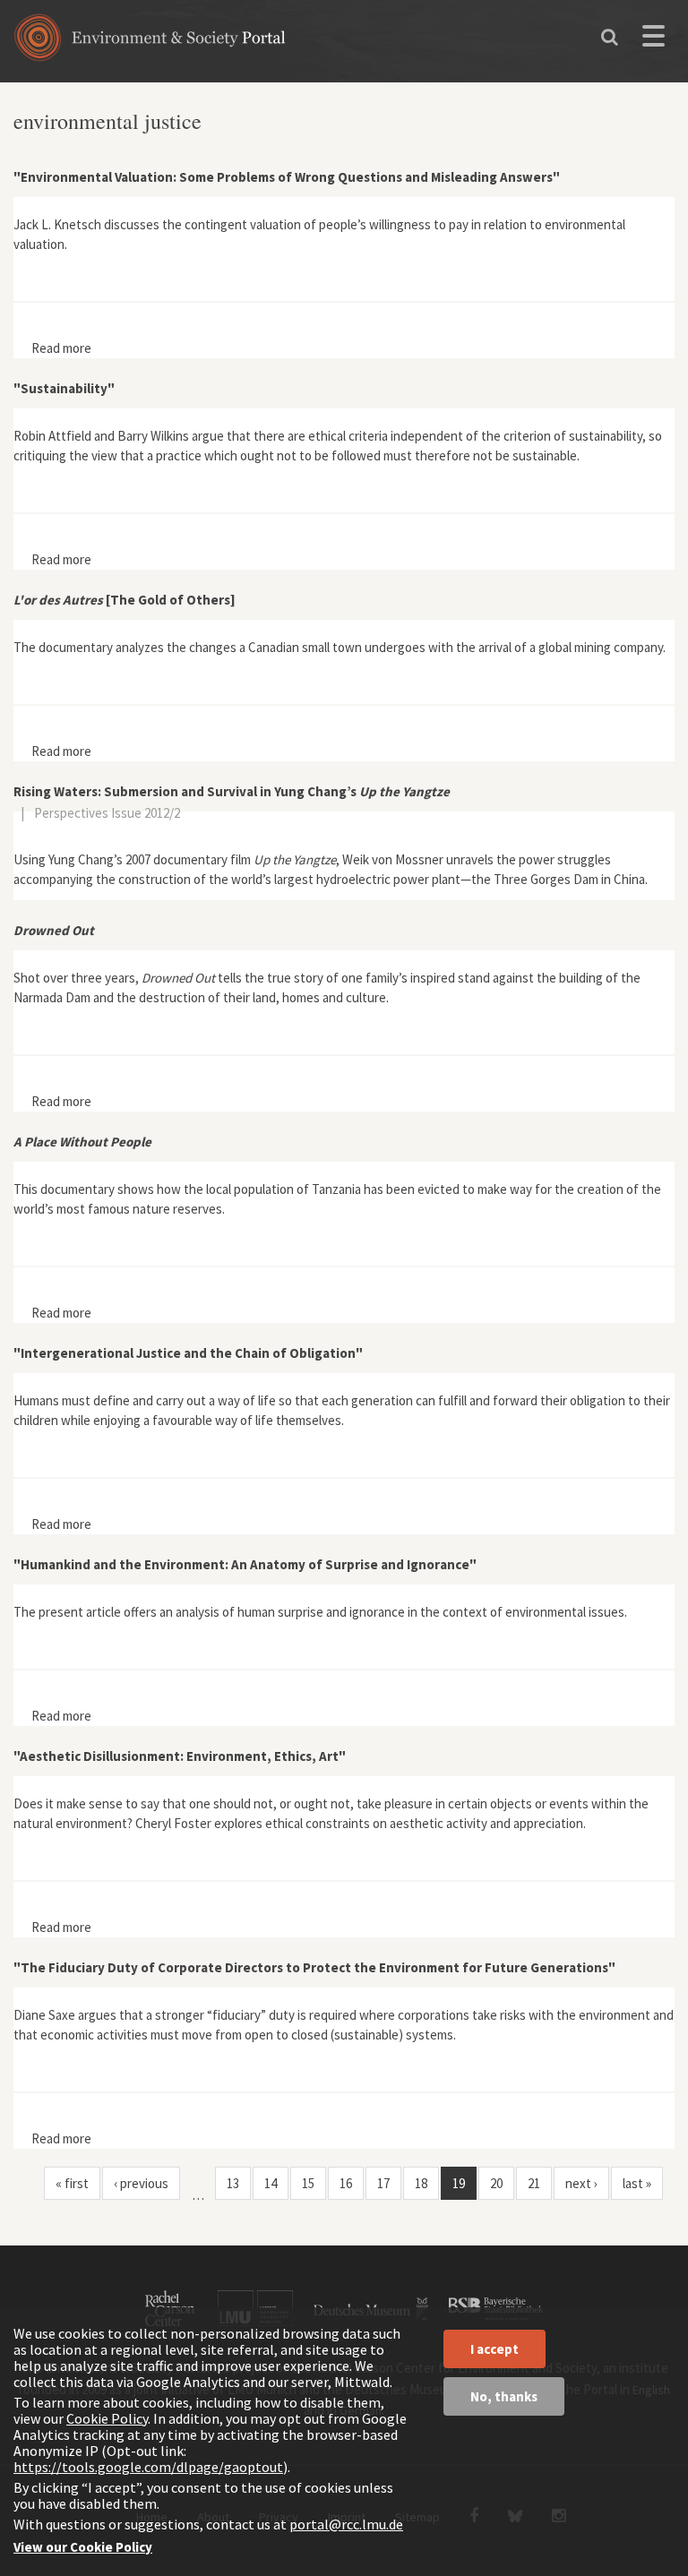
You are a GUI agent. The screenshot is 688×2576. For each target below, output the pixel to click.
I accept (494, 2349)
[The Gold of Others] (125, 600)
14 (271, 2183)
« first (72, 2183)
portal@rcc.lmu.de (346, 2524)
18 (421, 2183)
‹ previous (141, 2183)
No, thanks (504, 2396)
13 (233, 2183)
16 (346, 2183)
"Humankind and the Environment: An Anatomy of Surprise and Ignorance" (245, 1564)
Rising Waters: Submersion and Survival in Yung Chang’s (232, 791)
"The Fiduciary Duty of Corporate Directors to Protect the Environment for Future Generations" (314, 1967)
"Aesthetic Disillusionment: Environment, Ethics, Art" (180, 1756)
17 (383, 2183)
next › (581, 2183)
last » (637, 2183)
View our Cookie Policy (83, 2547)
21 (534, 2183)
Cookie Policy (107, 2418)
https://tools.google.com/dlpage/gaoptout (148, 2467)
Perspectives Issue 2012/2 (107, 813)
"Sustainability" (64, 388)
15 (308, 2183)
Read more (61, 348)
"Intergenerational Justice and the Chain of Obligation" (188, 1353)
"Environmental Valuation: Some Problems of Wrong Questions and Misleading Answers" (287, 177)
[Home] (150, 43)
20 (496, 2183)
